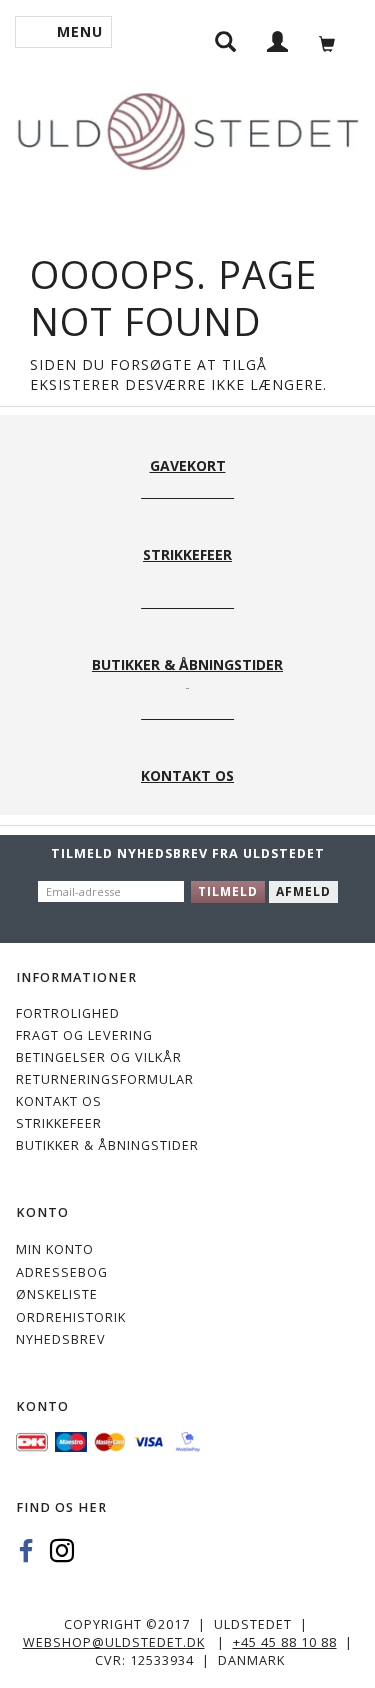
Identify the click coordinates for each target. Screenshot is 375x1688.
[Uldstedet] (187, 127)
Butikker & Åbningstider (107, 1145)
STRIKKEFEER (59, 1123)
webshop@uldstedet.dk (114, 1642)
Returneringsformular (105, 1079)
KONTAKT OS (59, 1101)
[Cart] (332, 41)
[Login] (278, 40)
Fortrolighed (68, 1013)
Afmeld (303, 891)
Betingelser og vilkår (99, 1057)
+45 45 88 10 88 (285, 1642)
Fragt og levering (84, 1035)
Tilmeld (228, 891)
